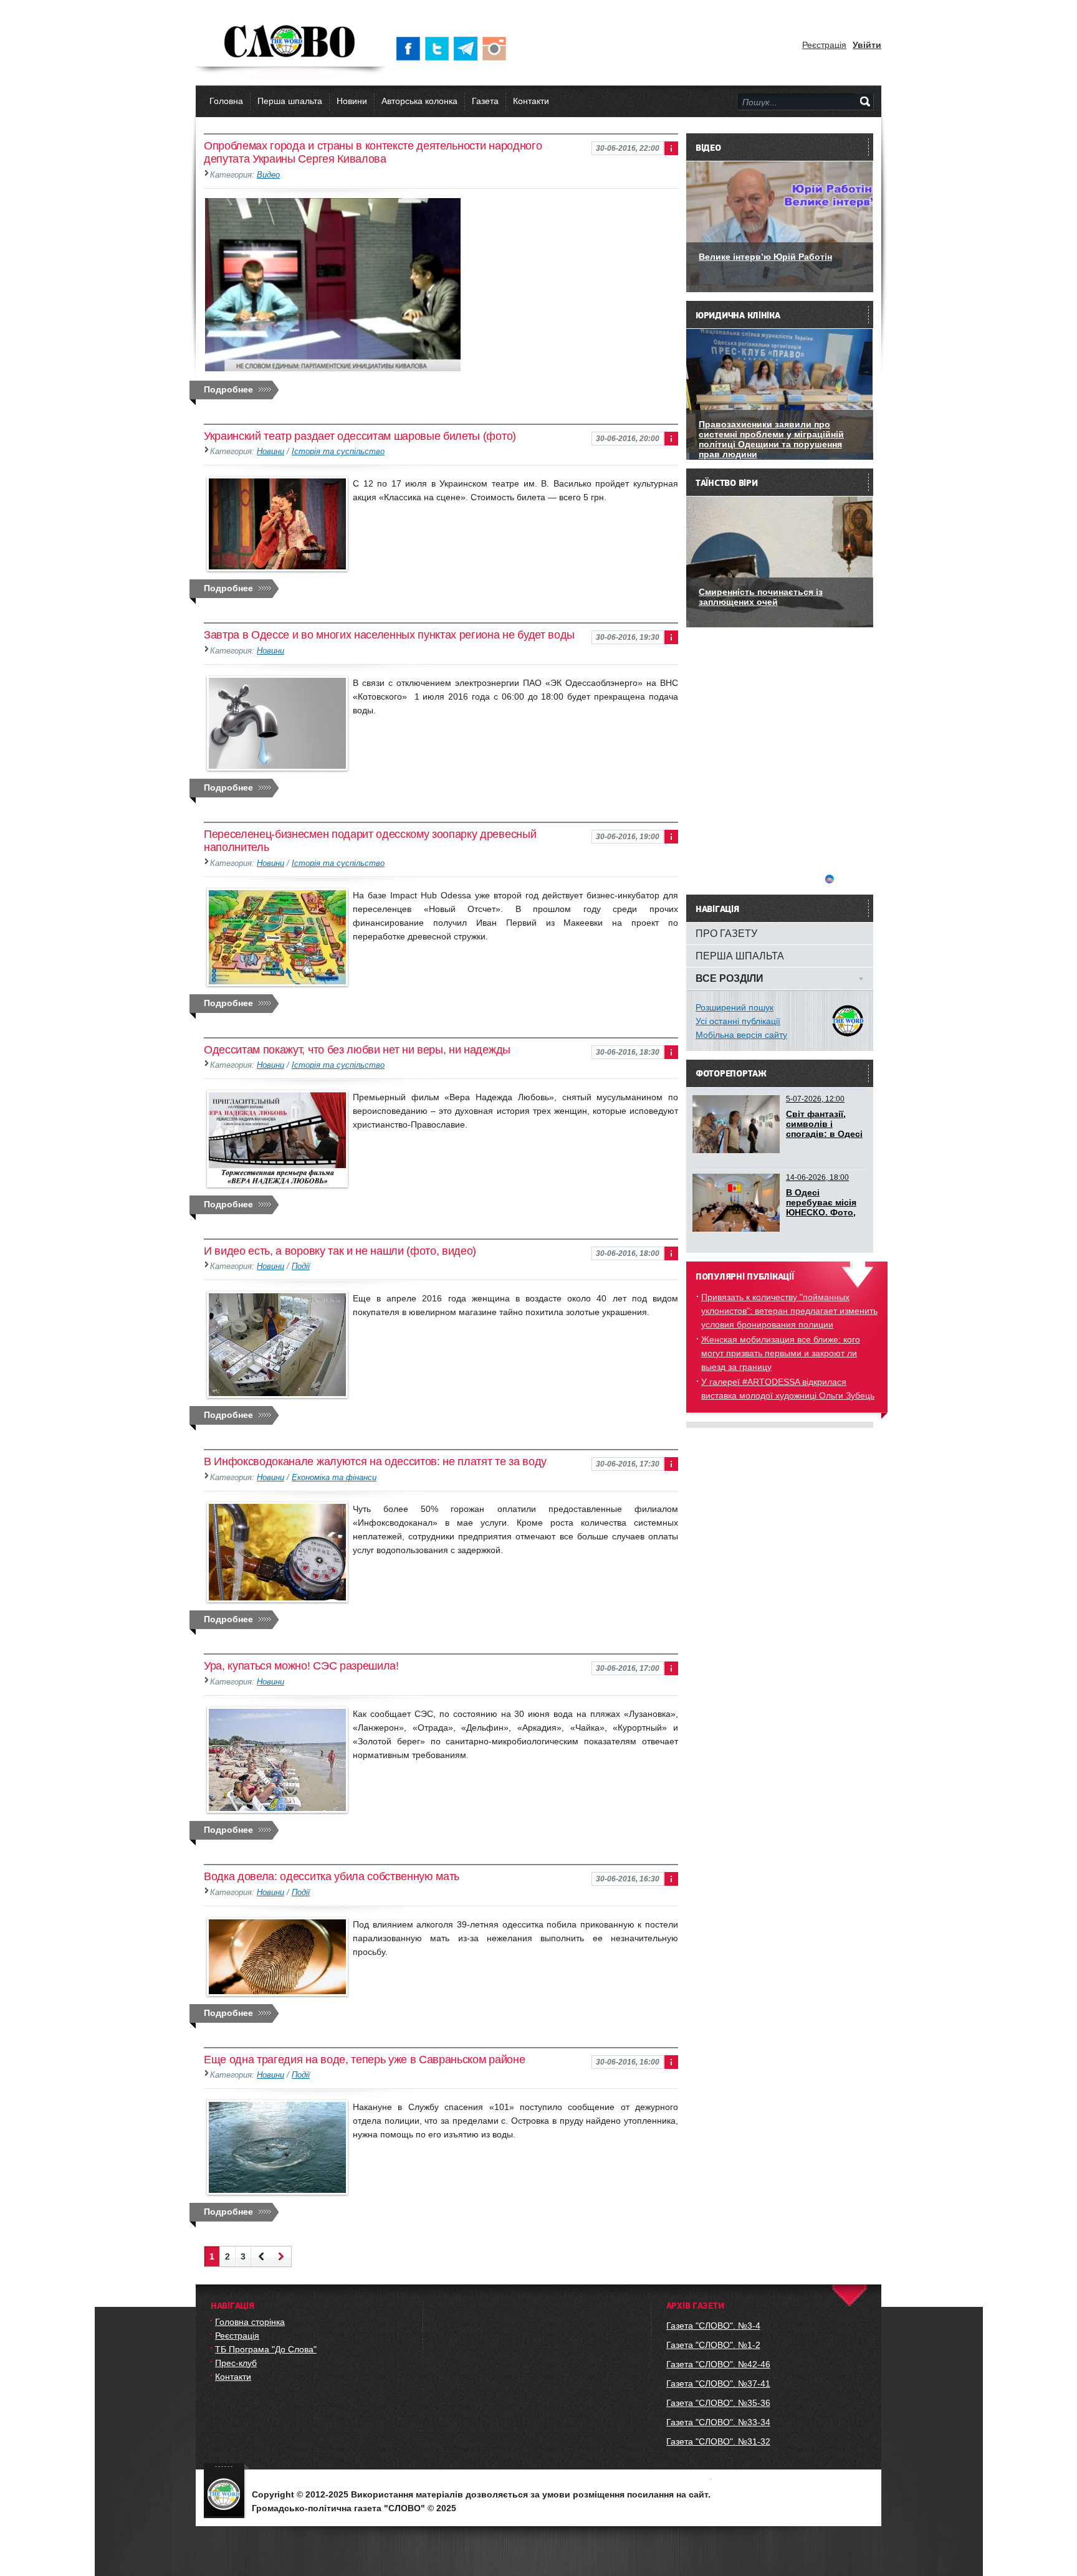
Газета (485, 101)
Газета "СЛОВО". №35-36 (718, 2403)
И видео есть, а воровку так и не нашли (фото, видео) (340, 1251)
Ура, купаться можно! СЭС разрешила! (301, 1666)
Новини (352, 101)
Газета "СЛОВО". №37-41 (718, 2384)
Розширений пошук (735, 1007)
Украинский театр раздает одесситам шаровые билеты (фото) (360, 436)
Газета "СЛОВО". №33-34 (718, 2422)
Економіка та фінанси (334, 1478)
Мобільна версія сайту (741, 1035)
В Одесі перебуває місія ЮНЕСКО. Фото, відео (821, 1207)
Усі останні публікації (738, 1021)
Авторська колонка (419, 101)
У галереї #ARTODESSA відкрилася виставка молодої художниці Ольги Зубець (788, 1389)
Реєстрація (824, 45)
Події (301, 1267)
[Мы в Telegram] (468, 49)
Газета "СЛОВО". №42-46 (718, 2364)
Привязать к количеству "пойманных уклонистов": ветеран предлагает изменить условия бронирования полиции (789, 1311)
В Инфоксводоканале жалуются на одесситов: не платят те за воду (375, 1461)
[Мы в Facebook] (411, 49)
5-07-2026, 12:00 (815, 1099)
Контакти (531, 101)
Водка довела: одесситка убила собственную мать (332, 1876)
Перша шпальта (290, 101)
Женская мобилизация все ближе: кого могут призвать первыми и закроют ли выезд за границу (781, 1353)
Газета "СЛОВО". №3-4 (713, 2326)
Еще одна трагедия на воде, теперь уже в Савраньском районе (364, 2060)
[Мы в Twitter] (439, 49)
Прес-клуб (236, 2363)
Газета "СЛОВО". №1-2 (713, 2345)
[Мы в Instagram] (497, 49)
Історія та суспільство (338, 452)
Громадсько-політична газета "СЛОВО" (291, 42)
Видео (268, 175)
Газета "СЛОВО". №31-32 (718, 2441)
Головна (226, 101)
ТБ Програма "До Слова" (266, 2349)
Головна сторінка (250, 2322)
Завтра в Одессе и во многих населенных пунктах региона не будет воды (389, 635)
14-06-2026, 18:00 (817, 1177)
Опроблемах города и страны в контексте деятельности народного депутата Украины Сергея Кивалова (373, 152)
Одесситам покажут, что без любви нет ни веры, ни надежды (357, 1050)
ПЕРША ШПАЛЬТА (740, 956)
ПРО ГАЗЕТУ (726, 933)
